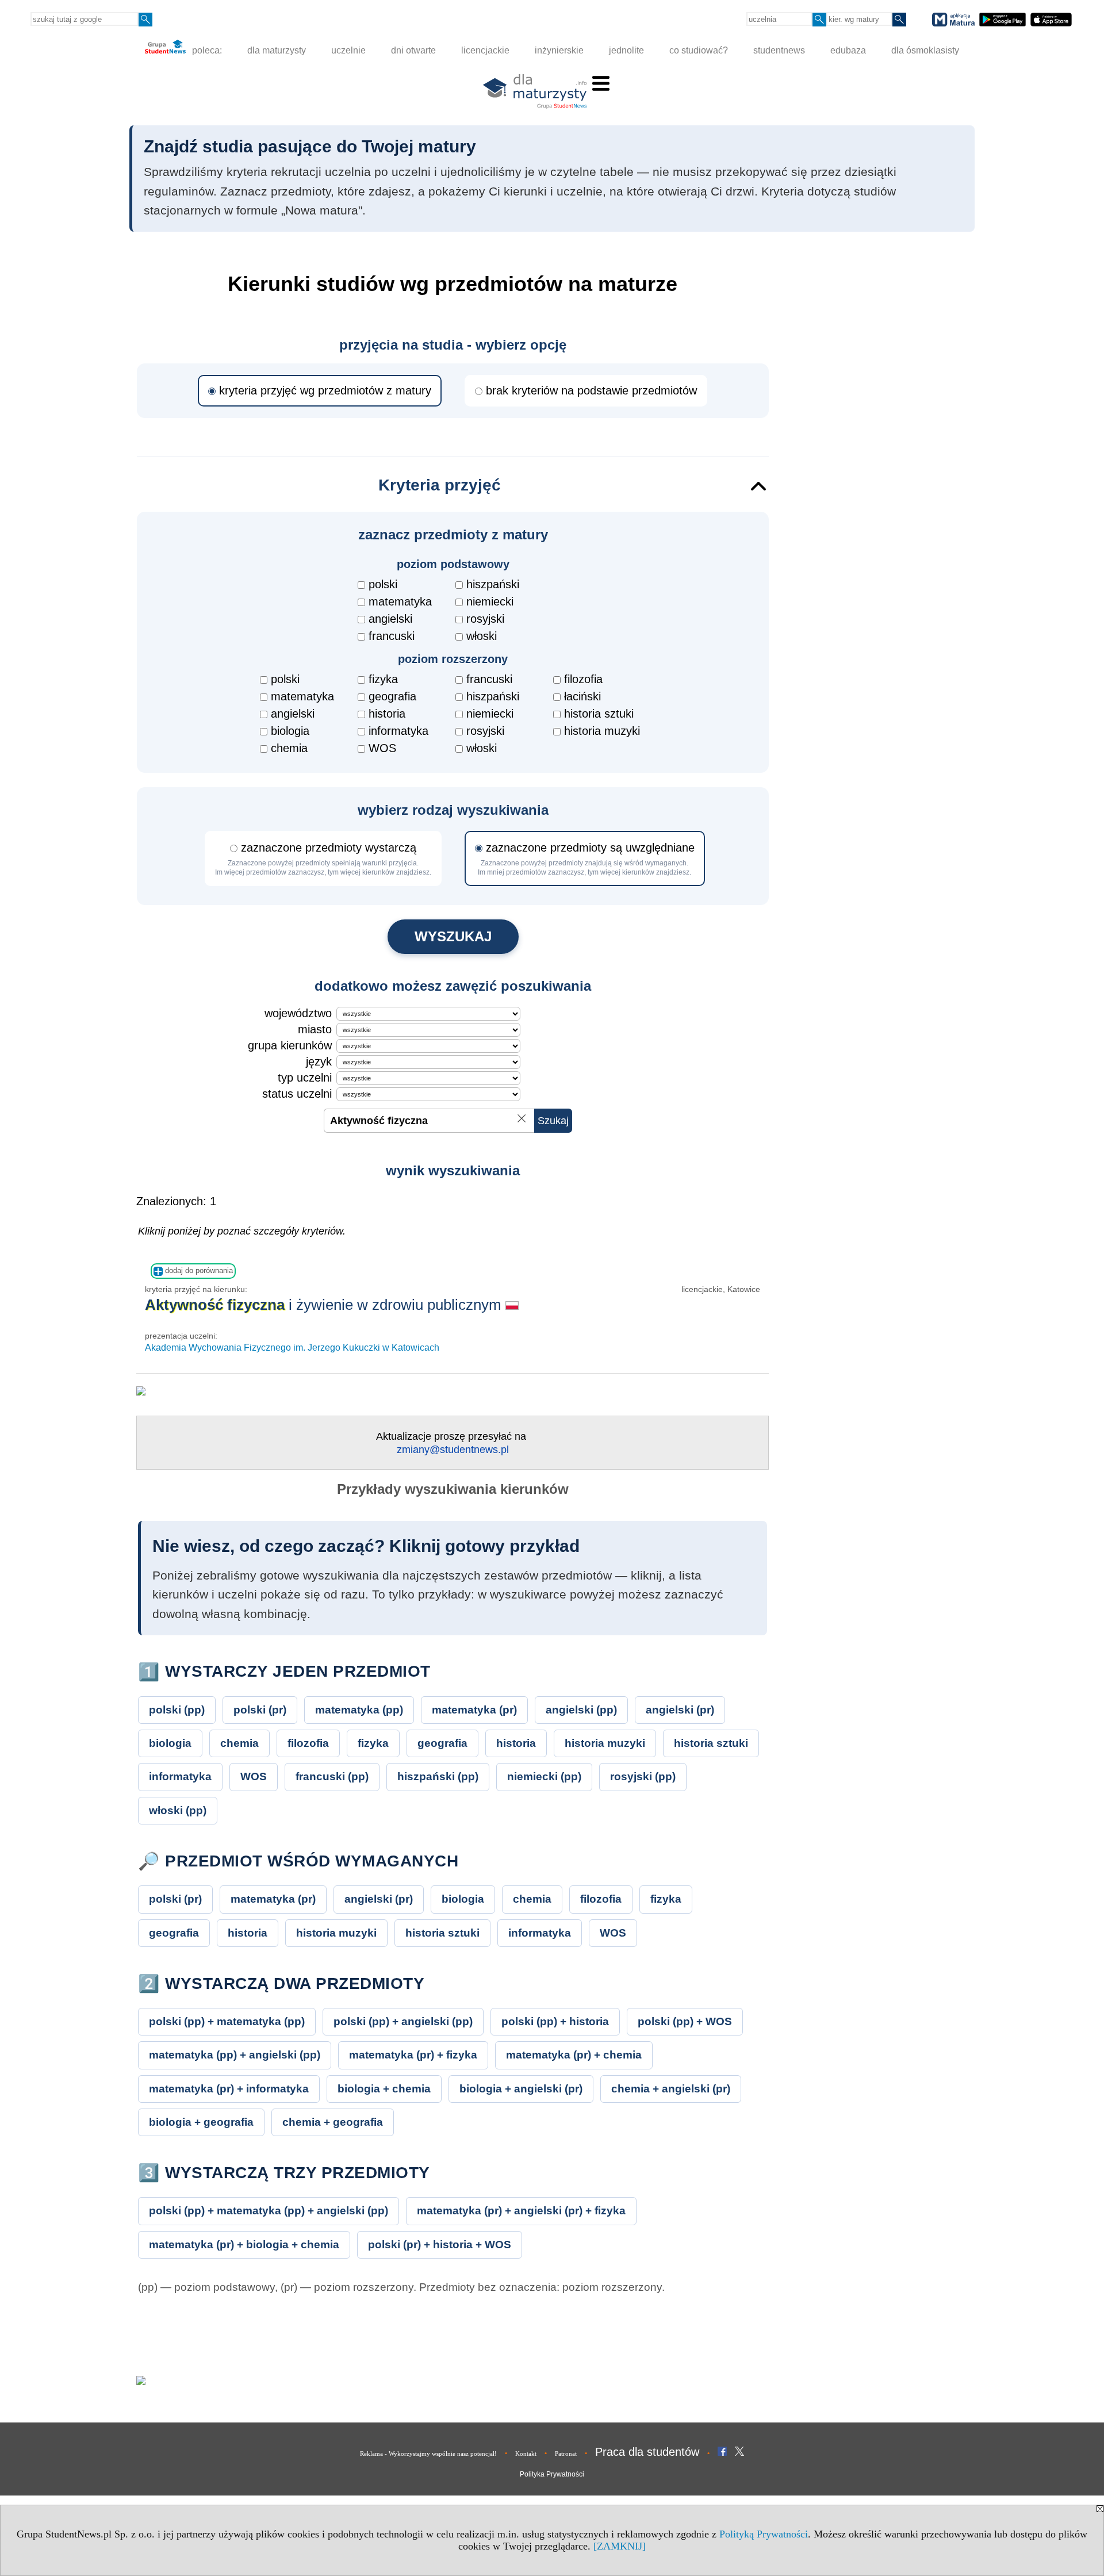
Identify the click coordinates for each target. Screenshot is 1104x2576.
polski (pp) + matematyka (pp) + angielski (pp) (269, 2211)
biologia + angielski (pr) (521, 2089)
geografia (392, 696)
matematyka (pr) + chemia (574, 2055)
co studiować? (699, 50)
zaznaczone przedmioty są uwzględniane (586, 859)
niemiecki (490, 601)
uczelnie (348, 50)
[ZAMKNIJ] (620, 2546)
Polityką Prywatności (764, 2534)
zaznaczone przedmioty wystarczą (323, 859)
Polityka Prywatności (552, 2474)
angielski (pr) (680, 1710)
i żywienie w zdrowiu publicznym (325, 1305)
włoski (482, 636)
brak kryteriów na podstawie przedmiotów (591, 390)
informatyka (398, 731)
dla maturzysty (277, 50)
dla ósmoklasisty (925, 50)
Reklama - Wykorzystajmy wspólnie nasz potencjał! (428, 2454)
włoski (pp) (178, 1810)
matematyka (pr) (474, 1710)
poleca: (206, 50)
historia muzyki (602, 731)
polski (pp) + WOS (685, 2021)
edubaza (848, 50)
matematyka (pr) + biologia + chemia (244, 2245)
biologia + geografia (201, 2122)
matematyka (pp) (359, 1710)
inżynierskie (559, 50)
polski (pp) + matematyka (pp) (227, 2021)
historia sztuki (599, 714)
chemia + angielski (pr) (671, 2089)
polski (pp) (177, 1710)
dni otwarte (413, 50)
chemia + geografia (333, 2122)
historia (387, 714)
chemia (289, 748)
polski (383, 584)
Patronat (566, 2454)
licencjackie (485, 50)
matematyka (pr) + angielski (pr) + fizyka (521, 2211)
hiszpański (493, 584)
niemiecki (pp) (544, 1776)
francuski (392, 636)
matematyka (400, 601)
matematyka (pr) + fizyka (413, 2055)
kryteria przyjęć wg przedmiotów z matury (325, 390)
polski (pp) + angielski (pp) (403, 2021)
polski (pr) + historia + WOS (440, 2245)
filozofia (583, 679)
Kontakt (526, 2454)
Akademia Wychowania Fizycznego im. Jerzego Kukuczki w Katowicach (292, 1348)
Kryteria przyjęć (440, 485)
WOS (382, 748)
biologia (290, 731)
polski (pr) (260, 1710)
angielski (390, 619)
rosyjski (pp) (643, 1776)
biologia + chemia (384, 2089)
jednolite (626, 50)
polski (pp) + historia (555, 2021)
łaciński (582, 696)
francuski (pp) (332, 1776)
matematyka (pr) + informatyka (229, 2089)
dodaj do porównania (198, 1270)
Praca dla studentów (647, 2452)
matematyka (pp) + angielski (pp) (235, 2055)
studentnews (779, 50)
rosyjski (485, 619)
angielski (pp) (581, 1710)
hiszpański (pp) (438, 1776)
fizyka (383, 679)
